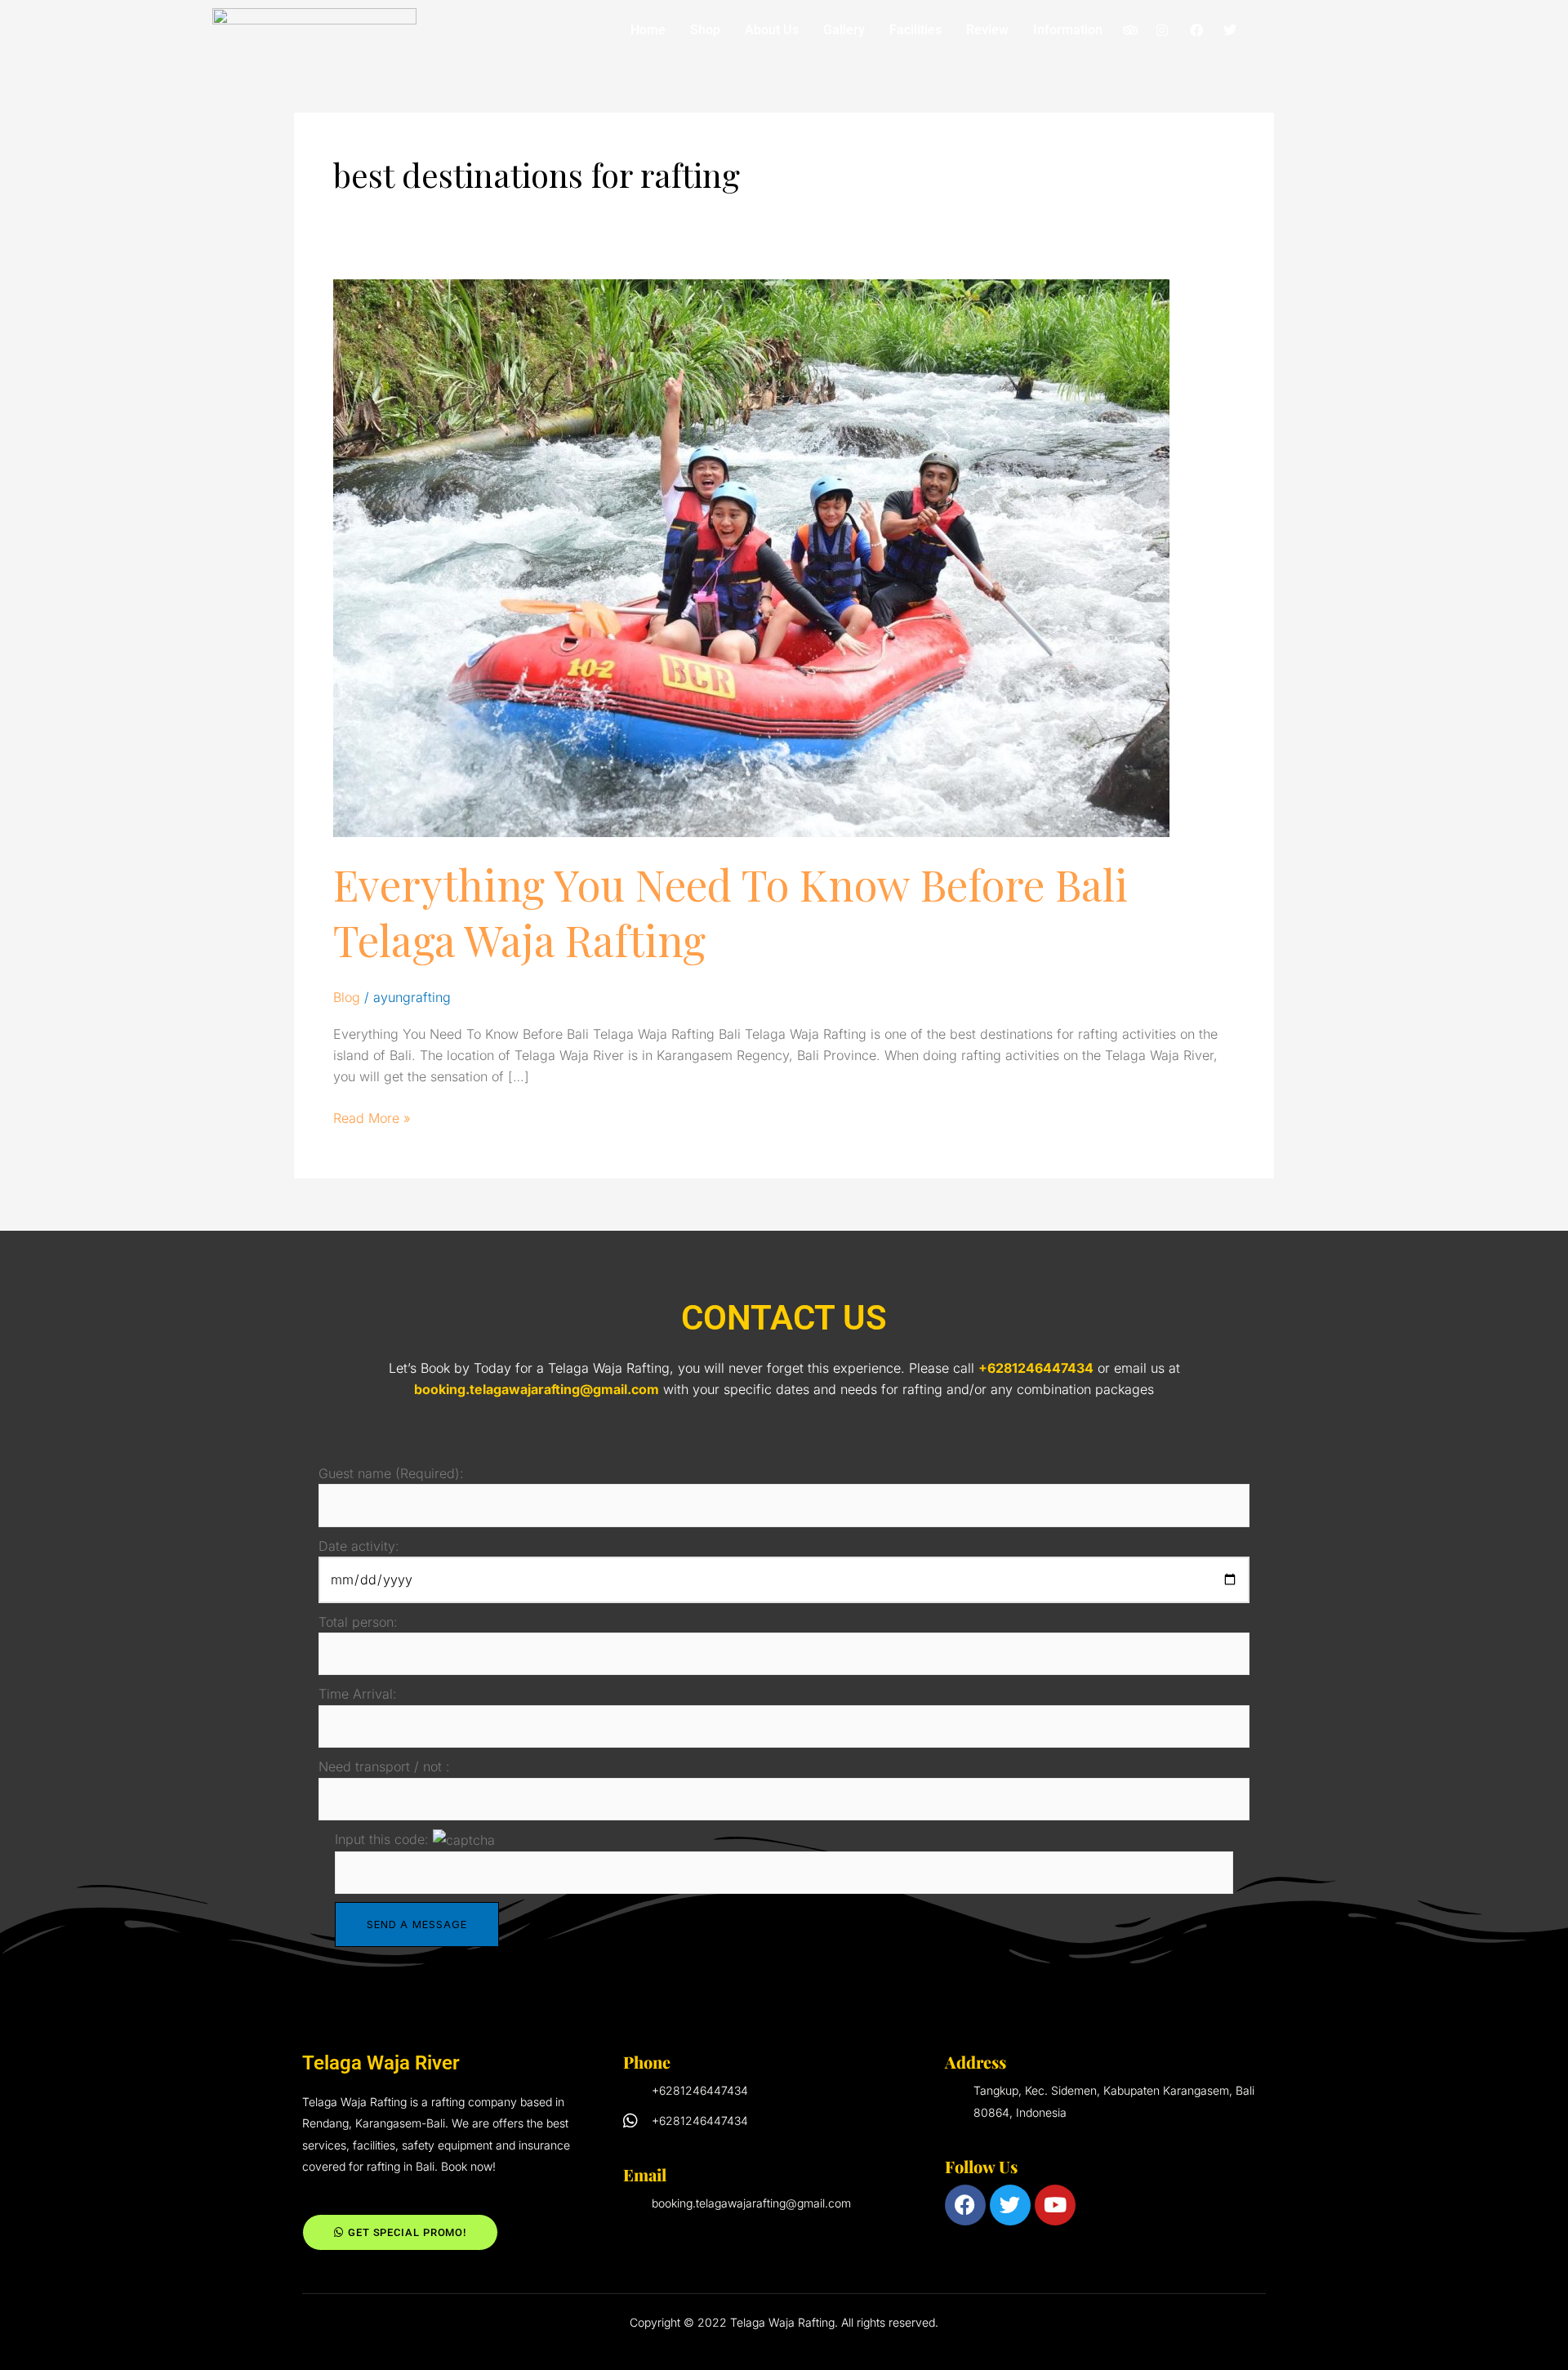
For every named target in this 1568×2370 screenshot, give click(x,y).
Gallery (844, 30)
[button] (1072, 30)
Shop (705, 30)
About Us (772, 30)
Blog (347, 997)
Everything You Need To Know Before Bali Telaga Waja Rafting (731, 912)
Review (987, 30)
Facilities (915, 30)
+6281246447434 (1036, 1368)
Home (648, 30)
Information (1068, 30)
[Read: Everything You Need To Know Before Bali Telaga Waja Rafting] (751, 557)
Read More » (372, 1117)
